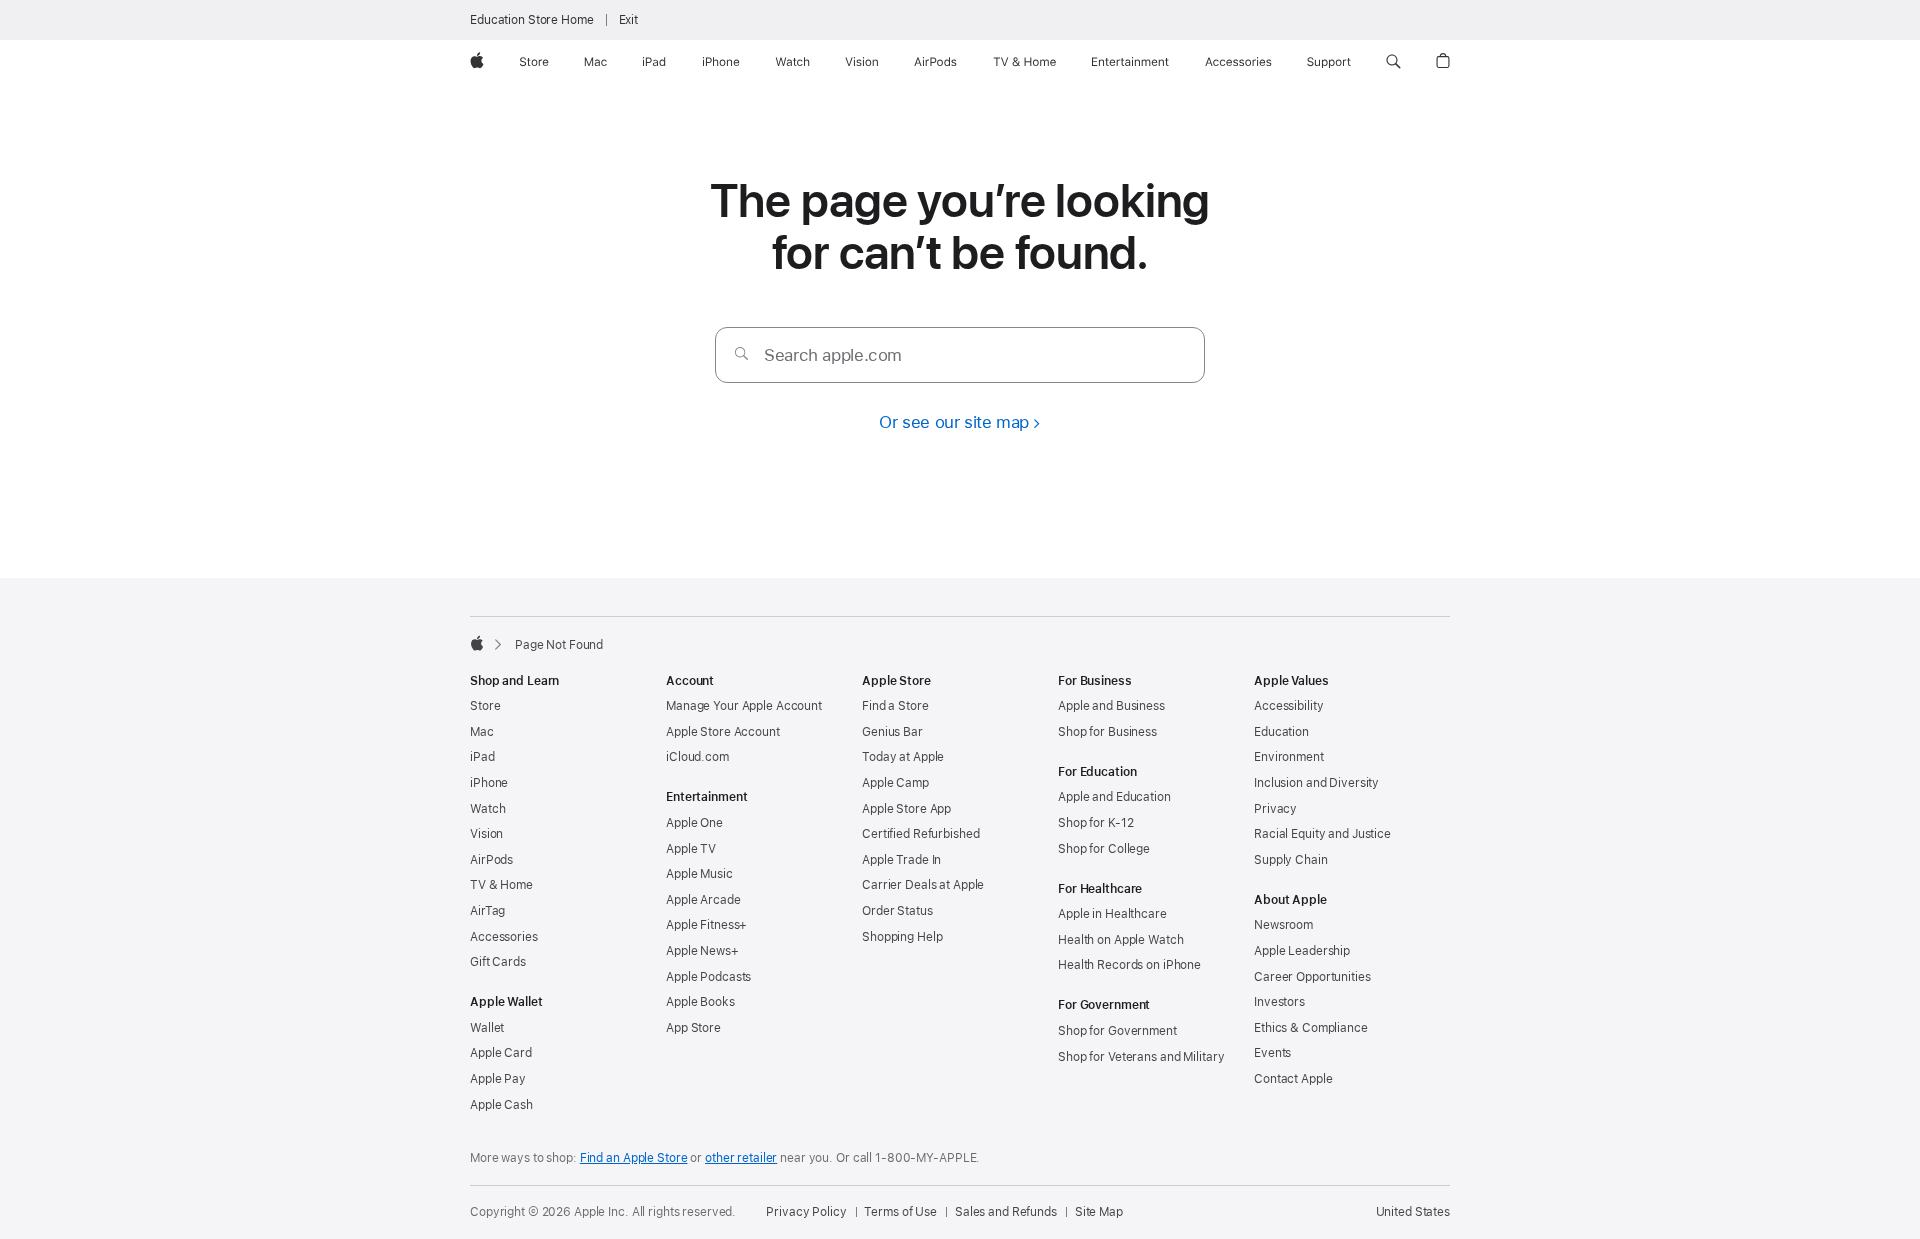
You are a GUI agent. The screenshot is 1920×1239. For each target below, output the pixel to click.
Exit (629, 20)
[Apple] (477, 643)
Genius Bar (892, 732)
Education (1281, 732)
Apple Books (700, 1002)
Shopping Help (902, 937)
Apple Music (699, 874)
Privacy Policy (806, 1212)
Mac (482, 732)
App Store (693, 1028)
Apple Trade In (901, 860)
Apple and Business (1111, 706)
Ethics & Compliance (1311, 1028)
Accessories (504, 937)
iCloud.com (697, 757)
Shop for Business (1107, 732)
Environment (1289, 757)
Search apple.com (833, 355)
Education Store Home (532, 20)
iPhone (489, 783)
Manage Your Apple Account (744, 706)
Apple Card (501, 1053)
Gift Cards (498, 962)
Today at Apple (903, 757)
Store (485, 706)
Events (1272, 1053)
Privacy (1275, 809)
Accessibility (1288, 706)
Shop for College (1104, 849)
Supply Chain (1291, 860)
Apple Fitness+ (706, 925)
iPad (482, 757)
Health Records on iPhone (1129, 965)
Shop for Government (1117, 1031)
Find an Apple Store (634, 1158)
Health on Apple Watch (1120, 940)
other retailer (741, 1158)
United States (1413, 1212)
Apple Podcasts (708, 977)
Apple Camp (895, 783)
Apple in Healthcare (1112, 914)
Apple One (694, 823)
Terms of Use (900, 1212)
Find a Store (895, 706)
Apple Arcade (703, 900)
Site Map (1099, 1212)
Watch (487, 809)
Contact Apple (1293, 1079)
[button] (1393, 62)
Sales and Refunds (1006, 1212)
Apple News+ (702, 951)
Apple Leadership (1302, 951)
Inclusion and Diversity (1316, 783)
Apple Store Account (723, 732)
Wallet (487, 1028)
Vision (486, 834)
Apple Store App (906, 809)
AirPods (491, 860)
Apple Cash (501, 1105)
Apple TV (691, 849)
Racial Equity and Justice (1322, 834)
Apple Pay (498, 1079)
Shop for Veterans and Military (1141, 1057)
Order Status (897, 911)
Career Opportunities (1312, 977)
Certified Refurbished (920, 834)
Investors (1279, 1002)
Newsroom (1283, 925)
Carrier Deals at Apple (923, 885)
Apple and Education (1114, 797)
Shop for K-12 (1095, 823)
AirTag (487, 911)
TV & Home (501, 885)
